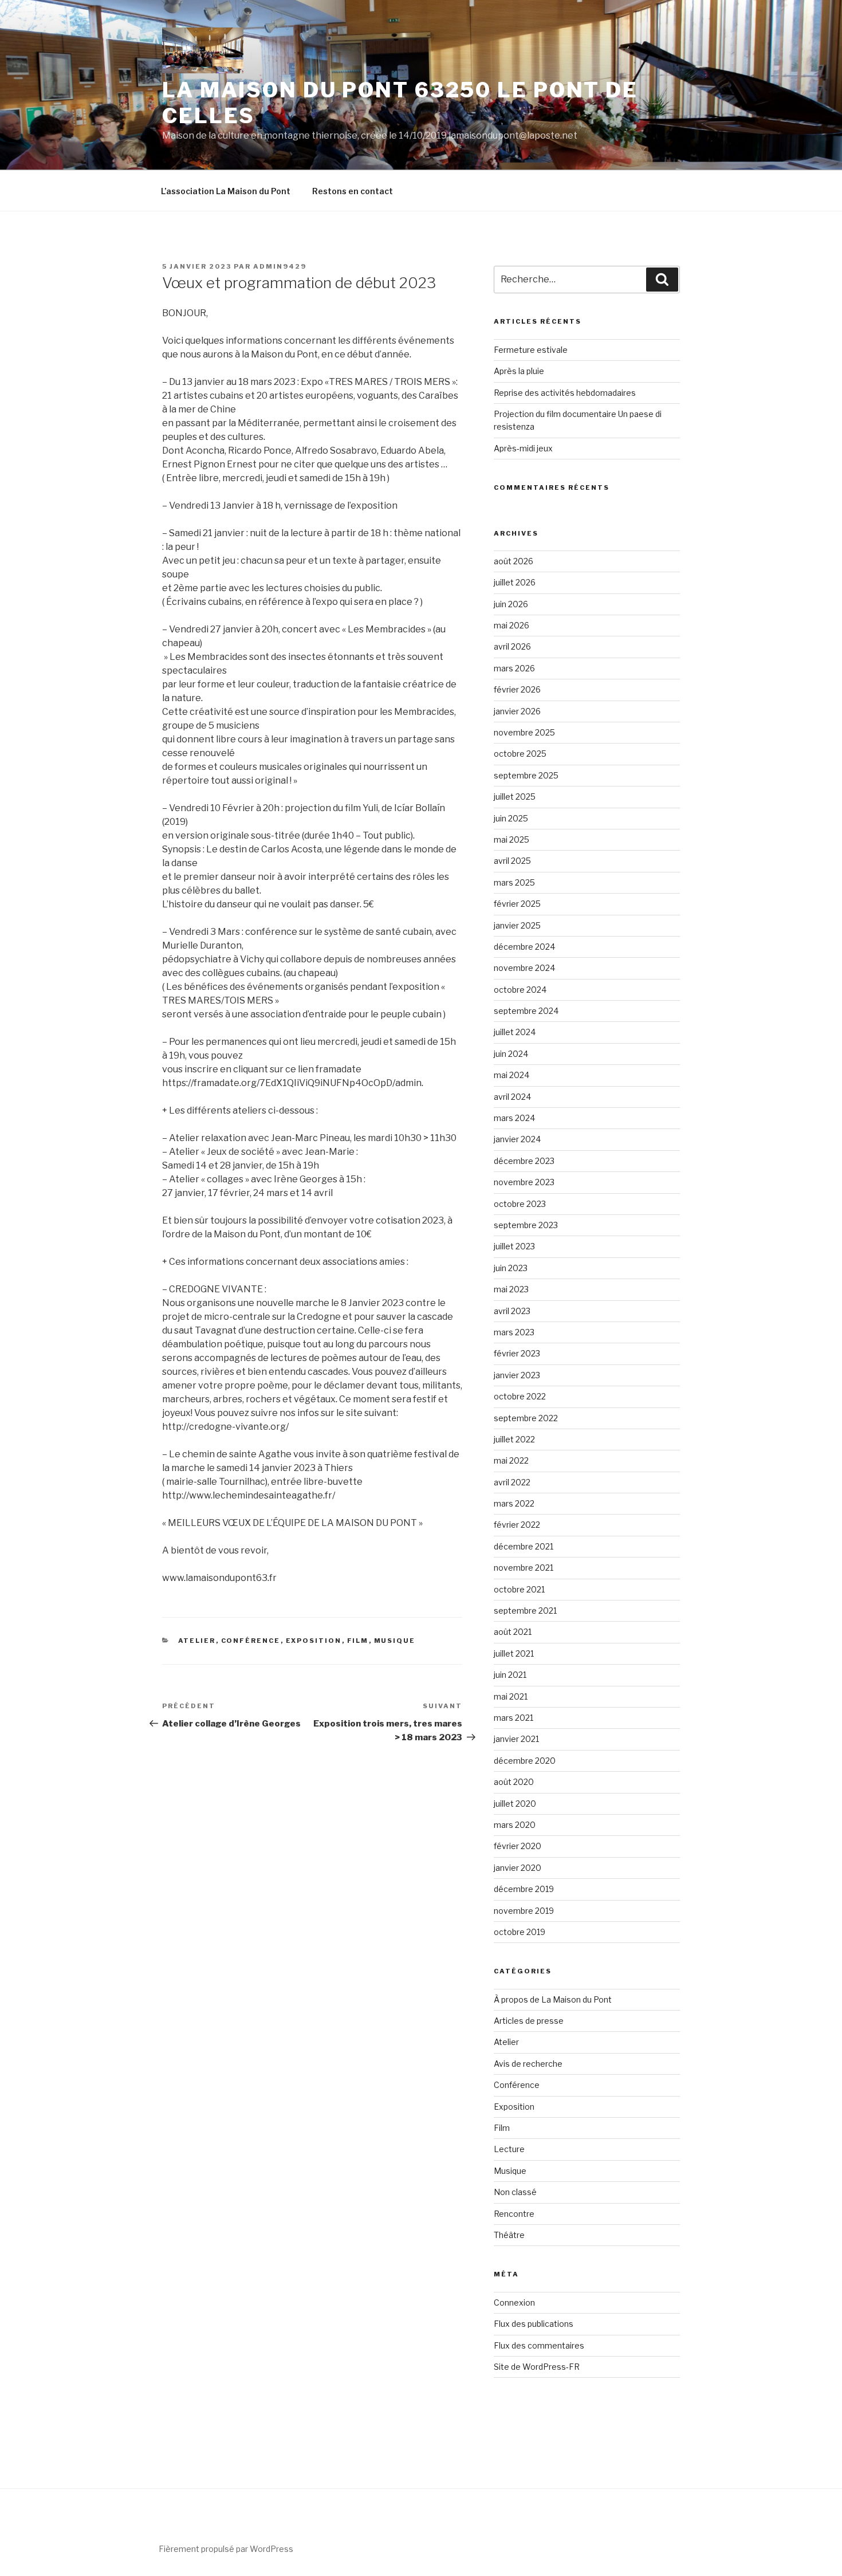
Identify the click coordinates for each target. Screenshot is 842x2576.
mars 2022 (514, 1503)
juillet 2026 (515, 582)
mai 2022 (511, 1460)
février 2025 (517, 904)
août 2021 (513, 1632)
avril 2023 (512, 1311)
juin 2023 (511, 1268)
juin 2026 (511, 604)
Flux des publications (534, 2324)
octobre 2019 (520, 1932)
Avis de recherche (528, 2064)
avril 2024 (512, 1097)
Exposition (314, 1641)
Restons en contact (353, 191)
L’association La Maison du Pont (226, 191)
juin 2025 (511, 818)
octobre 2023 (520, 1204)
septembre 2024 (526, 1011)
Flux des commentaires (539, 2345)
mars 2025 (514, 882)
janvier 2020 (518, 1868)
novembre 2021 (524, 1568)
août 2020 (514, 1782)
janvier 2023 (517, 1375)
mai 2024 (512, 1075)
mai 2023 (511, 1289)
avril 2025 (512, 861)
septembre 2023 (526, 1225)
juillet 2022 (514, 1439)
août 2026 (514, 561)
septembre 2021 (525, 1611)
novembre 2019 (524, 1911)
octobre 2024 (520, 990)
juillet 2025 (515, 797)
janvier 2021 (516, 1739)
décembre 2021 (524, 1546)
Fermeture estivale (531, 350)
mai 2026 (512, 625)
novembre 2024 (524, 968)
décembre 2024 (524, 947)
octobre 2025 (520, 754)
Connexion (514, 2302)
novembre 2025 (524, 732)
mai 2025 (512, 839)
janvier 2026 (517, 711)
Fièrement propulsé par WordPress (226, 2549)
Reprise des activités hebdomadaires (565, 393)
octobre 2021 (519, 1589)
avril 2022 (512, 1482)
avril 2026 (512, 646)
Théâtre (509, 2235)
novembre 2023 (524, 1182)
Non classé (515, 2192)
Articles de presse (529, 2021)
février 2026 (517, 689)
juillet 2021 (514, 1653)
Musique (395, 1641)
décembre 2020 (525, 1761)
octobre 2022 (520, 1396)
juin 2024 (511, 1054)
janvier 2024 (517, 1139)
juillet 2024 (515, 1032)
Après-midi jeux (523, 448)
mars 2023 (514, 1332)
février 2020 (518, 1846)
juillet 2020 (515, 1804)
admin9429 (280, 266)
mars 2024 (514, 1118)
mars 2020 (515, 1825)
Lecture (509, 2149)
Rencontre (514, 2214)
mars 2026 (514, 668)
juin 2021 (510, 1675)
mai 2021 (511, 1696)
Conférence (251, 1641)
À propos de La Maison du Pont (553, 1999)
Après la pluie (519, 371)
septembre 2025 (526, 775)
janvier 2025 (517, 925)
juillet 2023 (514, 1246)
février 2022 (517, 1525)
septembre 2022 (526, 1418)
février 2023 (517, 1353)
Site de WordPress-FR (537, 2367)
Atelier (197, 1641)
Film (358, 1641)
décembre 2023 (524, 1161)
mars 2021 (514, 1718)
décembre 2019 (524, 1889)
